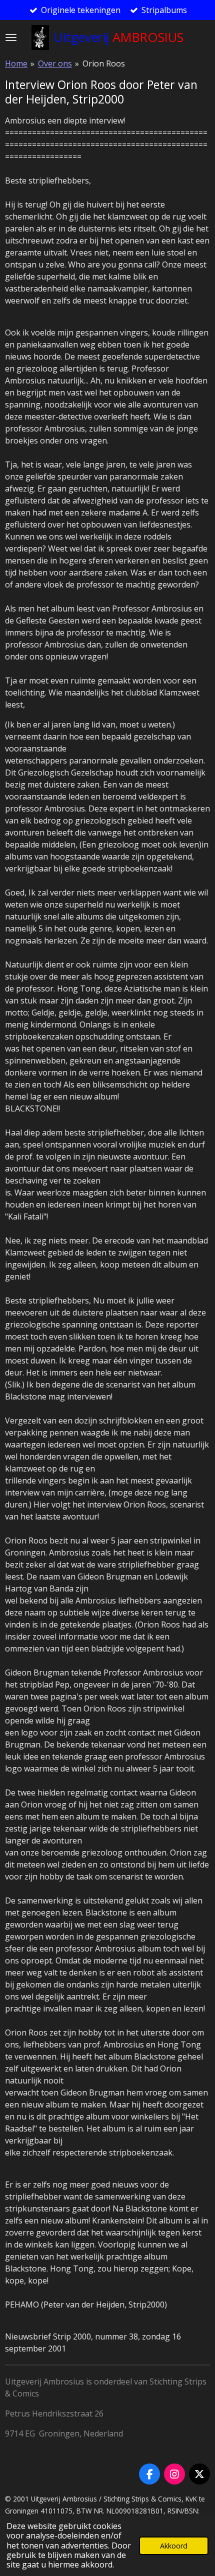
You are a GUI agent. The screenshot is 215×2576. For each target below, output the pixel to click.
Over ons (55, 63)
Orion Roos (104, 63)
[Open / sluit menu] (11, 37)
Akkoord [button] (174, 2546)
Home (16, 63)
